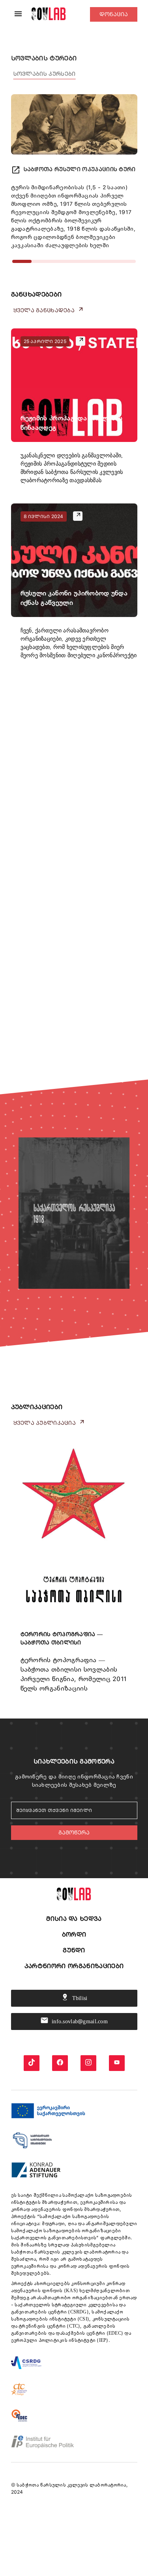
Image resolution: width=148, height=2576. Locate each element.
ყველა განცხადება (49, 310)
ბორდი (74, 1934)
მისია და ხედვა (74, 1919)
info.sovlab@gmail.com (74, 2020)
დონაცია (114, 14)
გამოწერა (74, 1832)
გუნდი (74, 1950)
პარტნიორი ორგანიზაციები (74, 1966)
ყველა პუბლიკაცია (49, 1422)
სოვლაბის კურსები (45, 74)
